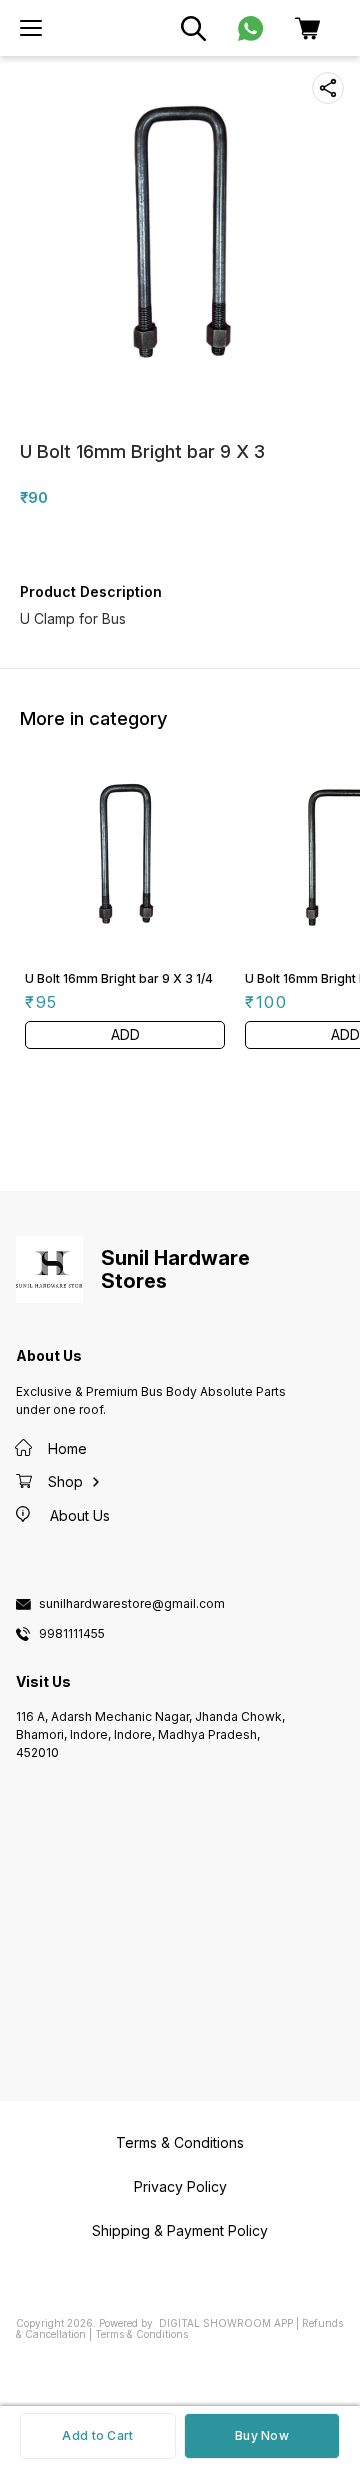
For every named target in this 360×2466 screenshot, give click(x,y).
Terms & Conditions (141, 2334)
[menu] (31, 28)
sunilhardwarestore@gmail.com (132, 1604)
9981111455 (72, 1634)
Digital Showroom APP (226, 2323)
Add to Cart (97, 2435)
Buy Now (262, 2435)
